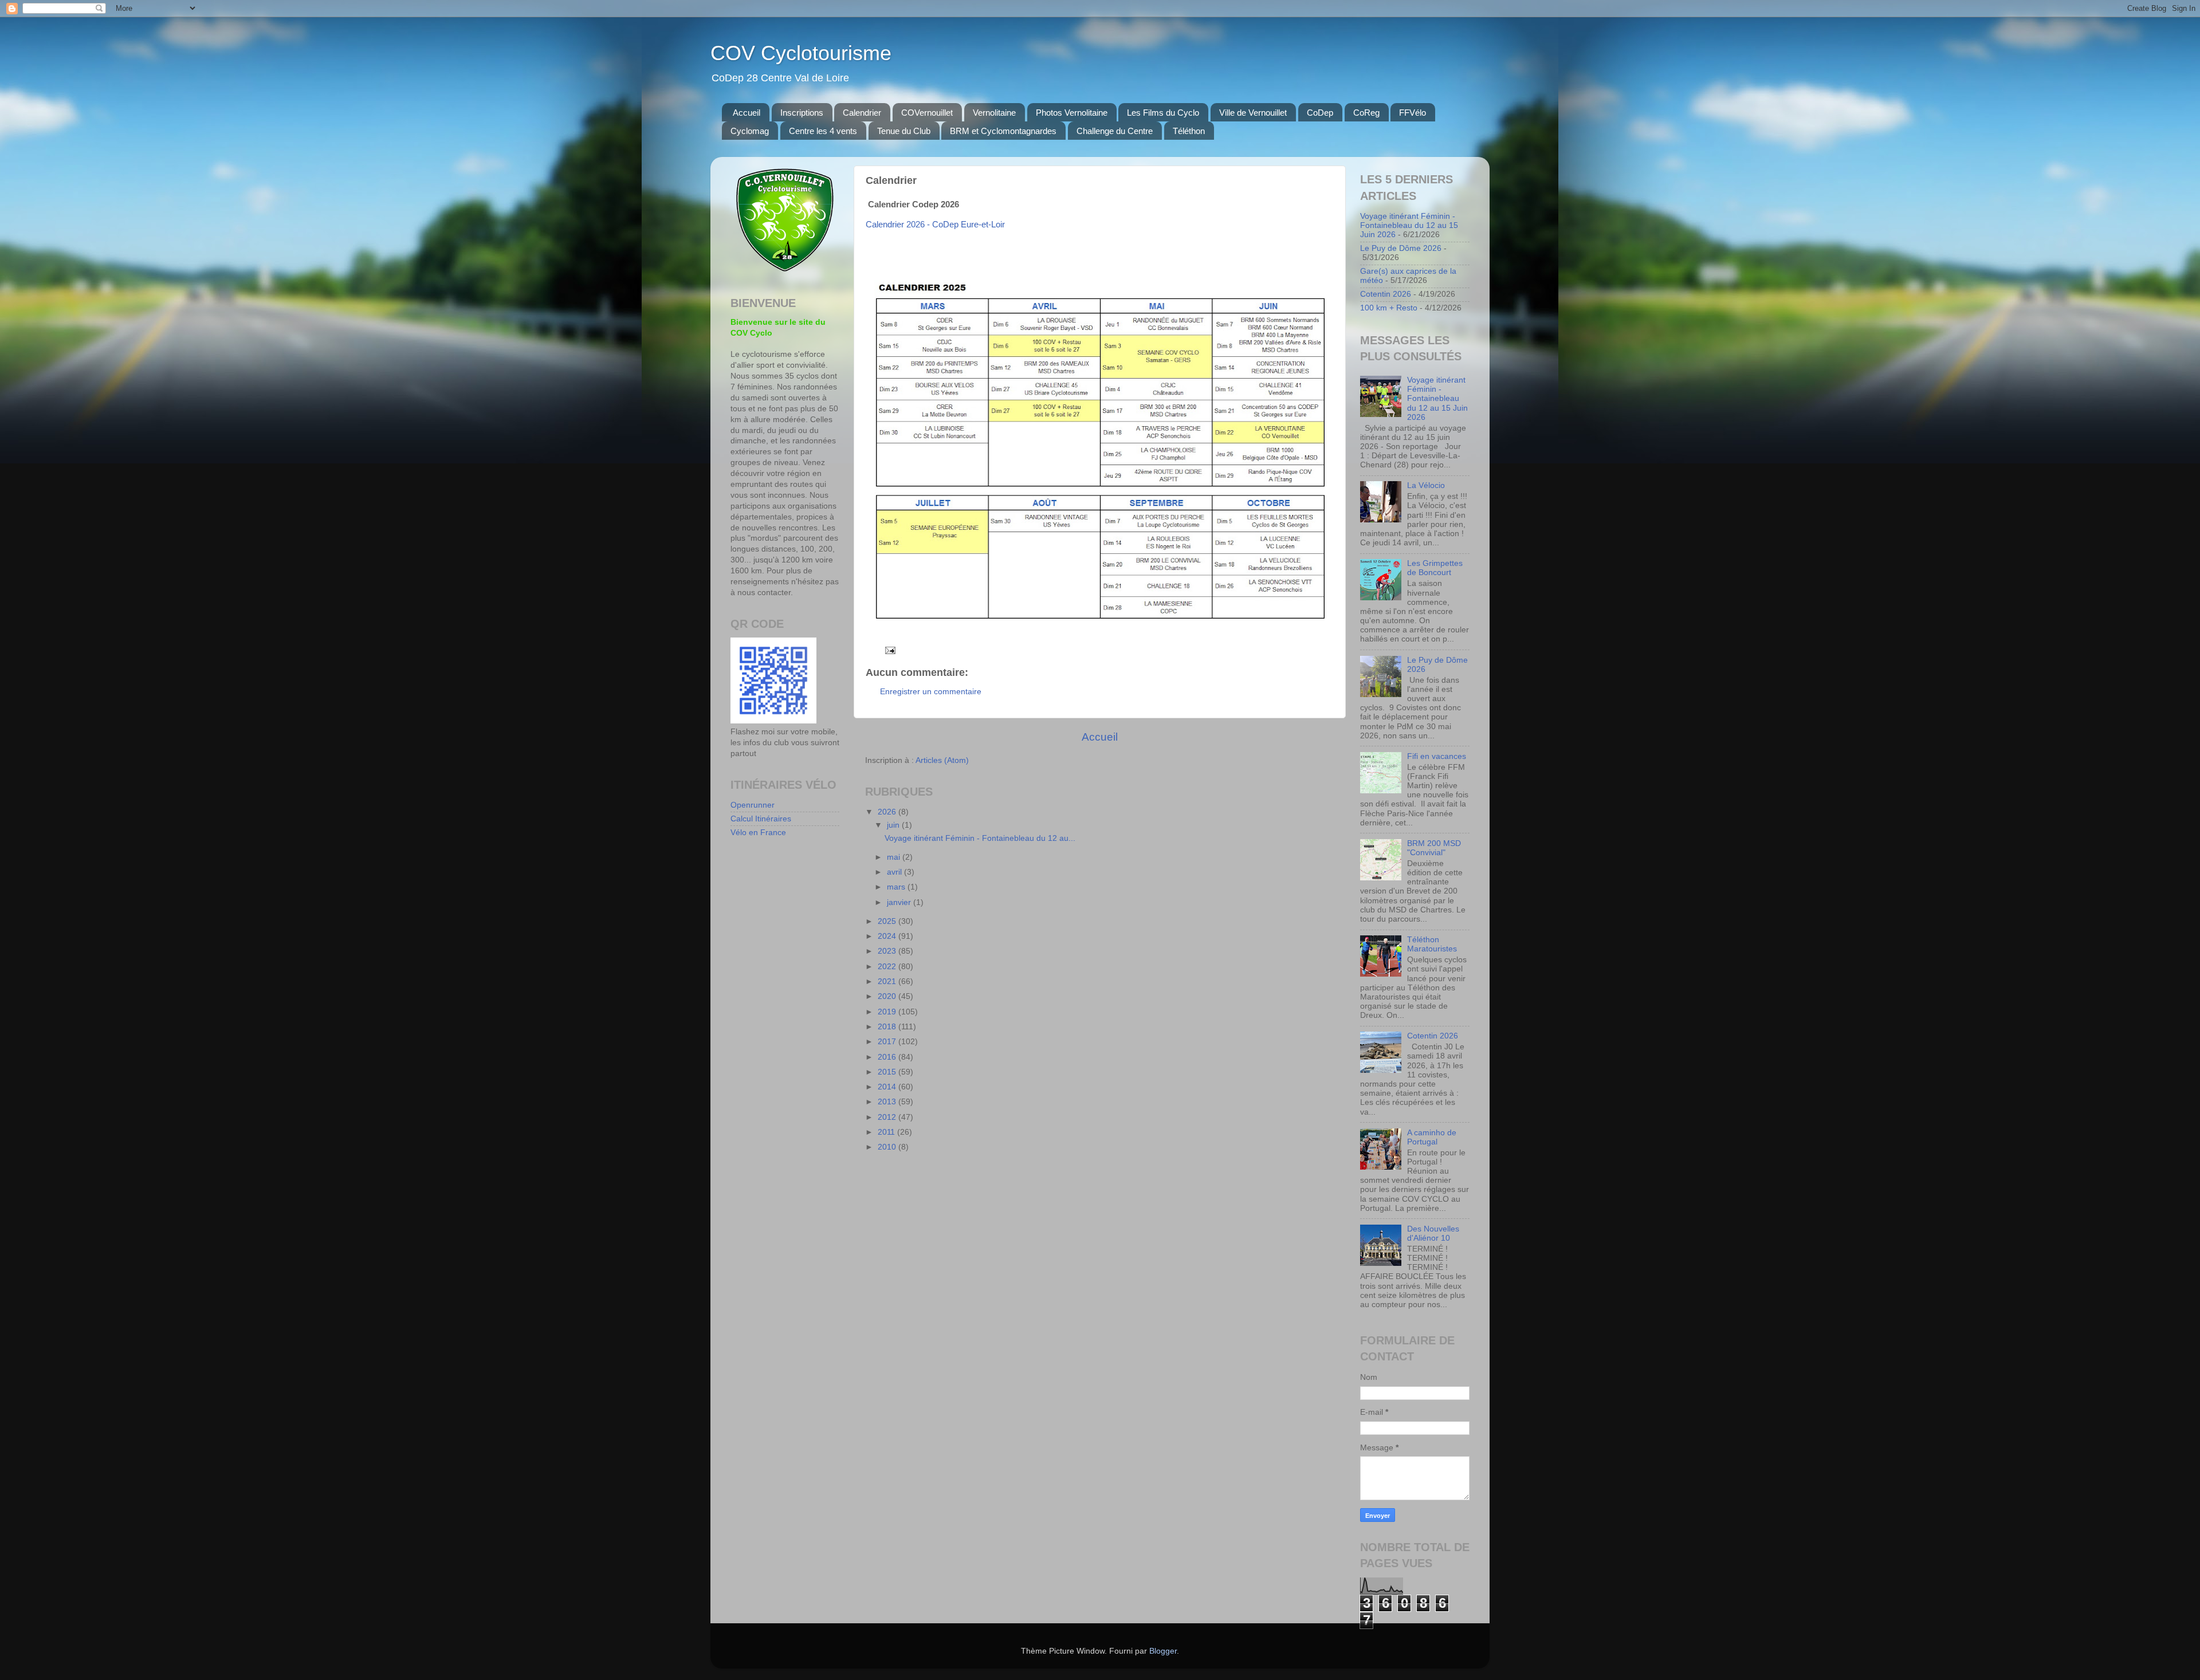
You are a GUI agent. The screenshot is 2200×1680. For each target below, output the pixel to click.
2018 (888, 1027)
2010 (888, 1147)
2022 (888, 967)
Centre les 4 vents (823, 131)
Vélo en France (758, 833)
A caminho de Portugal (1432, 1137)
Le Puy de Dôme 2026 (1401, 248)
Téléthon (1189, 131)
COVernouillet (927, 113)
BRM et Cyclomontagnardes (1003, 131)
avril (895, 872)
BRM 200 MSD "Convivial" (1434, 848)
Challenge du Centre (1115, 131)
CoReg (1366, 113)
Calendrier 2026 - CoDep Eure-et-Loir (935, 225)
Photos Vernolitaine (1072, 113)
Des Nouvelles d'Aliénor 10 (1433, 1234)
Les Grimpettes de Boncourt (1435, 568)
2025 (888, 921)
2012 (888, 1117)
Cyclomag (750, 131)
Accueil (747, 113)
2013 (888, 1102)
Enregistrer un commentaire (931, 692)
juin (894, 825)
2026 (888, 812)
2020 (888, 996)
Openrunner (753, 805)
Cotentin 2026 (1386, 294)
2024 (888, 936)
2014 (888, 1087)
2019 (888, 1012)
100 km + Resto (1389, 308)
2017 (888, 1042)
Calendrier (862, 113)
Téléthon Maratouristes (1432, 944)
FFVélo (1413, 113)
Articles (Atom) (942, 760)
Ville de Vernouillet (1253, 113)
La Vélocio (1426, 485)
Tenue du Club (904, 131)
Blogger (1163, 1651)
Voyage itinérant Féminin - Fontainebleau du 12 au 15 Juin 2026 (1409, 225)
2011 (887, 1132)
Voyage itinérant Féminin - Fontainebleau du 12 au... (980, 838)
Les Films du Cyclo (1163, 113)
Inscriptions (802, 113)
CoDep (1320, 113)
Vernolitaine (994, 113)
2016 (888, 1057)
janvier (900, 902)
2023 (888, 951)
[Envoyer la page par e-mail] (889, 650)
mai (895, 857)
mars (897, 887)
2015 (888, 1072)
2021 (888, 981)
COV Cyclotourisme (801, 53)
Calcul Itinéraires (761, 819)
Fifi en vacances (1437, 756)
